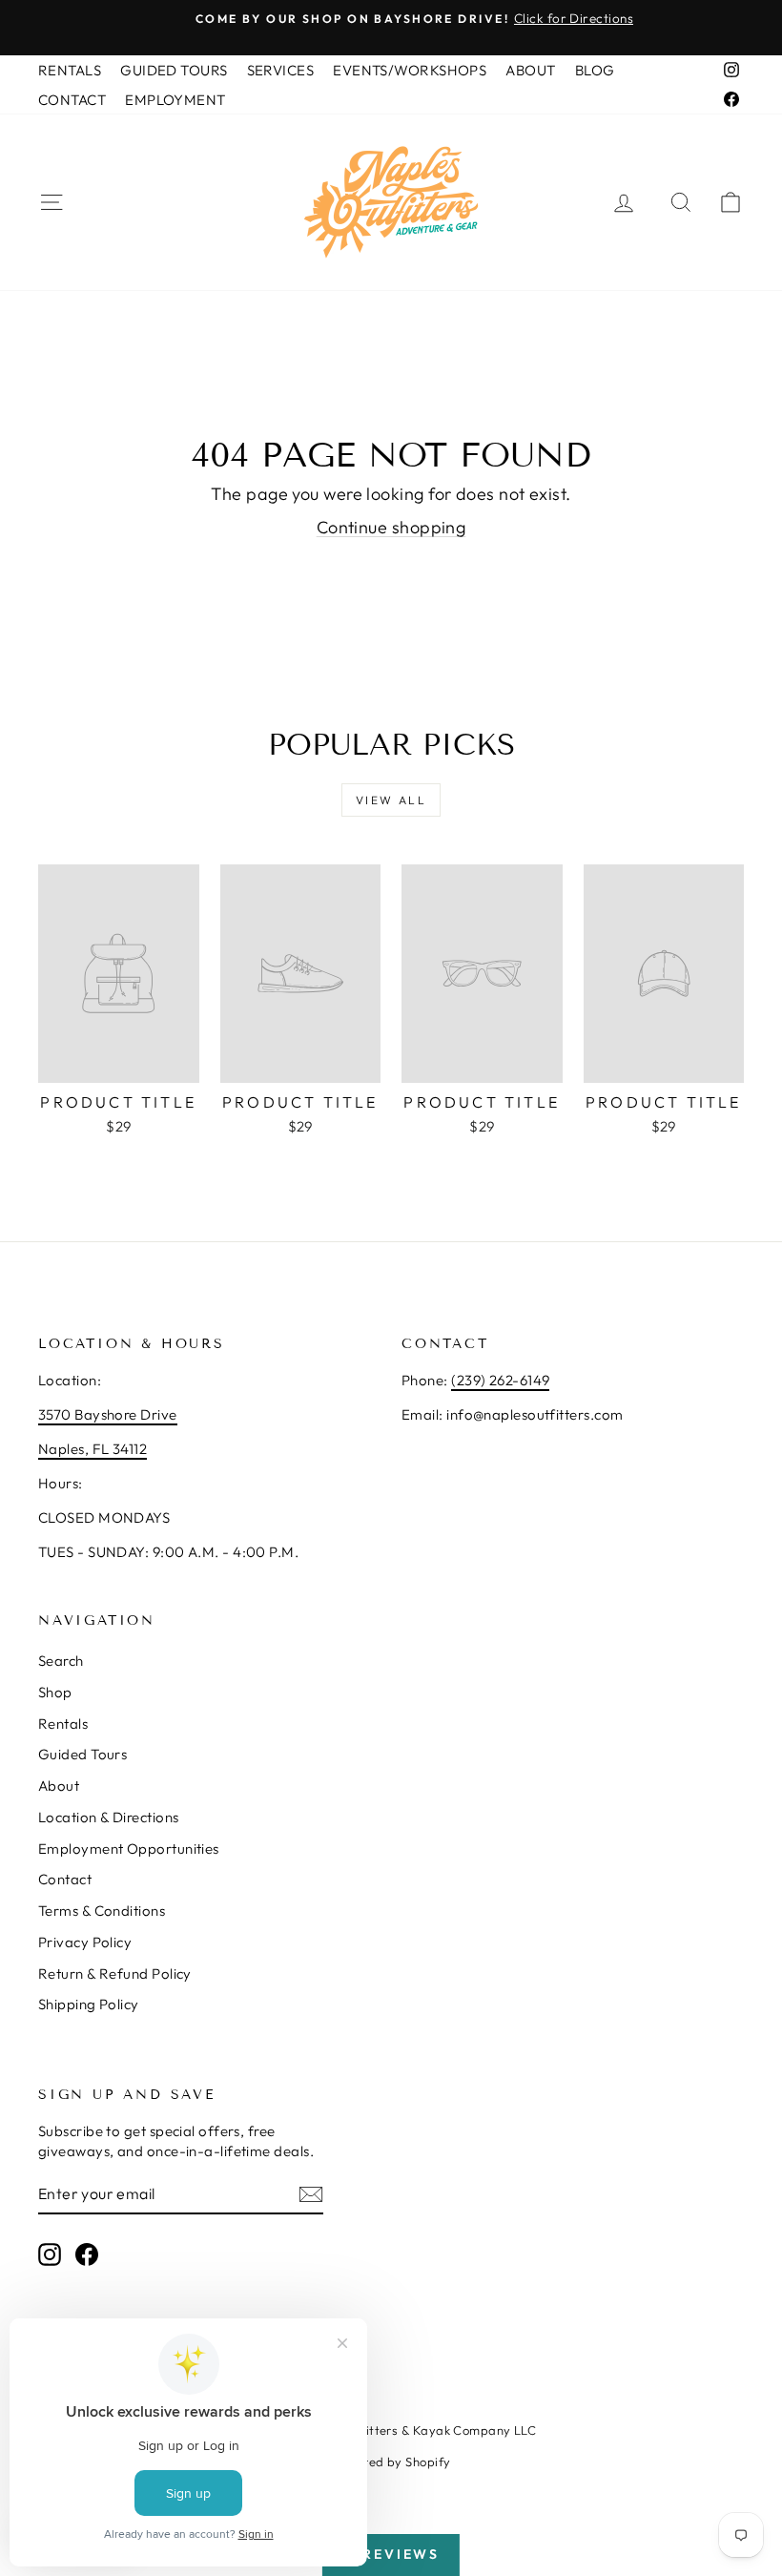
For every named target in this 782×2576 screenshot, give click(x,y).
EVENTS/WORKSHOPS (410, 70)
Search (61, 1661)
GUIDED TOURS (174, 70)
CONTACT (72, 100)
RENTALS (70, 70)
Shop (55, 1692)
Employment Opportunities (129, 1849)
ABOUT (530, 70)
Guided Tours (82, 1754)
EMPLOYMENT (175, 100)
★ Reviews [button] (391, 2554)
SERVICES (281, 70)
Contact (65, 1879)
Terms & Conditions (102, 1911)
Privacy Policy (85, 1942)
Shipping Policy (89, 2004)
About (59, 1786)
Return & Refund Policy (115, 1974)
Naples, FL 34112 (93, 1449)
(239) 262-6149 (500, 1380)
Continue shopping (391, 527)
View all (391, 800)
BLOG (595, 70)
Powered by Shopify (391, 2462)
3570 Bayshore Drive (108, 1414)
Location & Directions (108, 1817)
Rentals (63, 1724)
